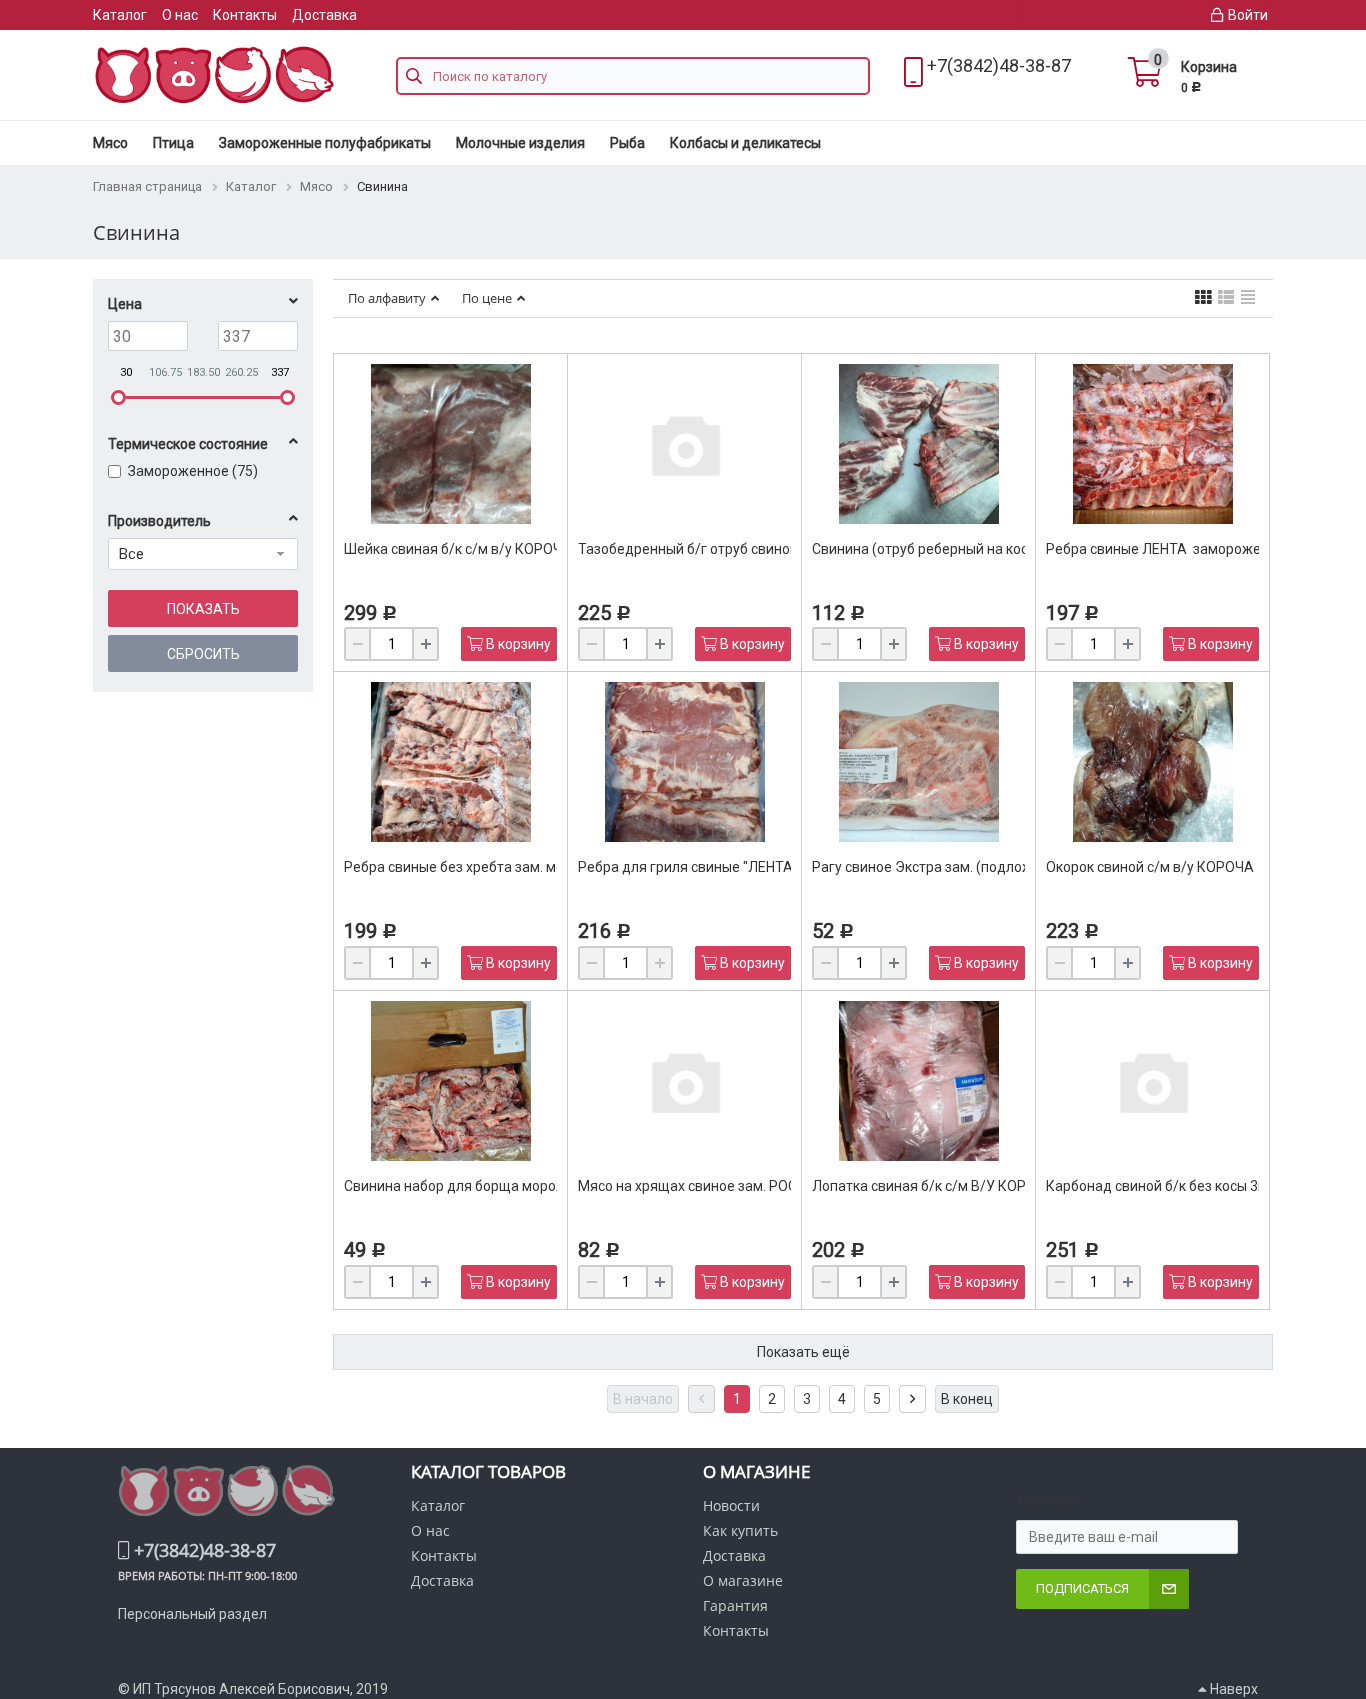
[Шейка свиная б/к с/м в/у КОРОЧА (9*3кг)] (451, 444)
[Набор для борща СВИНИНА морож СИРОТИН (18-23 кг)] (451, 1081)
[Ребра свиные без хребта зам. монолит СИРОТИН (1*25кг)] (451, 762)
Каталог (120, 15)
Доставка (324, 15)
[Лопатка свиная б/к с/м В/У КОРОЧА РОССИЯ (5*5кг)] (919, 1081)
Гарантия (735, 1605)
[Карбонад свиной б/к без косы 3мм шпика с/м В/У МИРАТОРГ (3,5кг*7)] (1153, 1081)
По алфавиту (387, 298)
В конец (967, 1399)
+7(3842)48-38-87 (999, 65)
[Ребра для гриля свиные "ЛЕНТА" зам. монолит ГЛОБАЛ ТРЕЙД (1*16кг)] (685, 762)
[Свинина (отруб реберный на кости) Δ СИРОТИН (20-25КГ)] (919, 444)
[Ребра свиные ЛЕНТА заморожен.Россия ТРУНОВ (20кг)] (1153, 444)
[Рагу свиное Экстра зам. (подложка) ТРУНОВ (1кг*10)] (919, 762)
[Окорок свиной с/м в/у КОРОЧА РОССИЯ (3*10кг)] (1153, 762)
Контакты (245, 15)
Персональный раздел (192, 1614)
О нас (180, 15)
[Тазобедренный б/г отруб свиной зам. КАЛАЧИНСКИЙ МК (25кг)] (685, 444)
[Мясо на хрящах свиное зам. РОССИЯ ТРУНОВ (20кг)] (685, 1081)
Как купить (740, 1530)
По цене (487, 298)
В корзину (517, 644)
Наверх (1232, 1689)
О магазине (743, 1580)
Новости (731, 1505)
